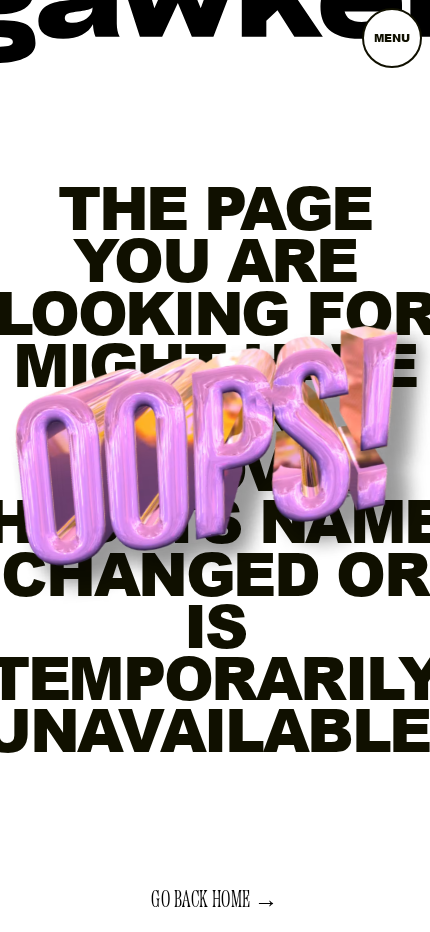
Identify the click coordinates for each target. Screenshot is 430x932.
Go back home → (215, 900)
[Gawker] (215, 25)
